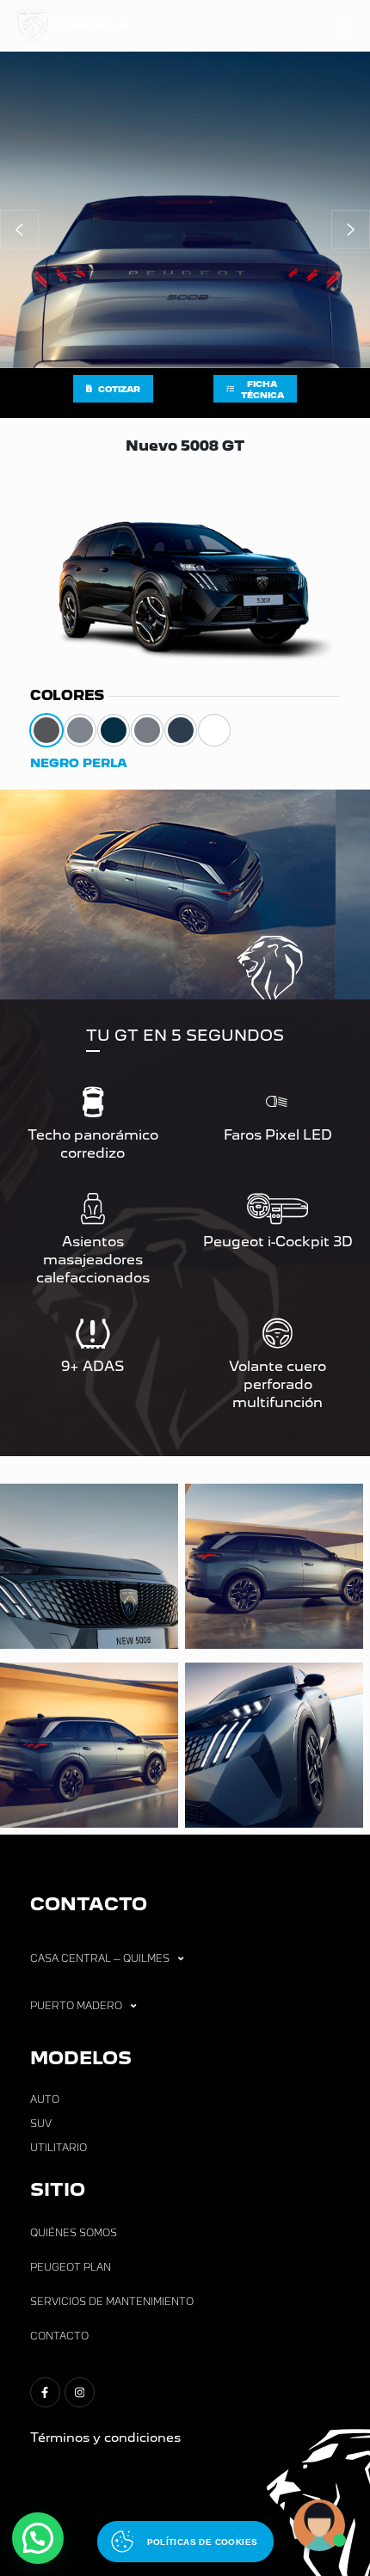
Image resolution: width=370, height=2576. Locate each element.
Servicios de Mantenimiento (112, 2302)
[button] (19, 229)
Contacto (59, 2336)
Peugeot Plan (71, 2267)
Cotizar (119, 389)
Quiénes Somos (74, 2233)
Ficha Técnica (262, 390)
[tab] (46, 730)
